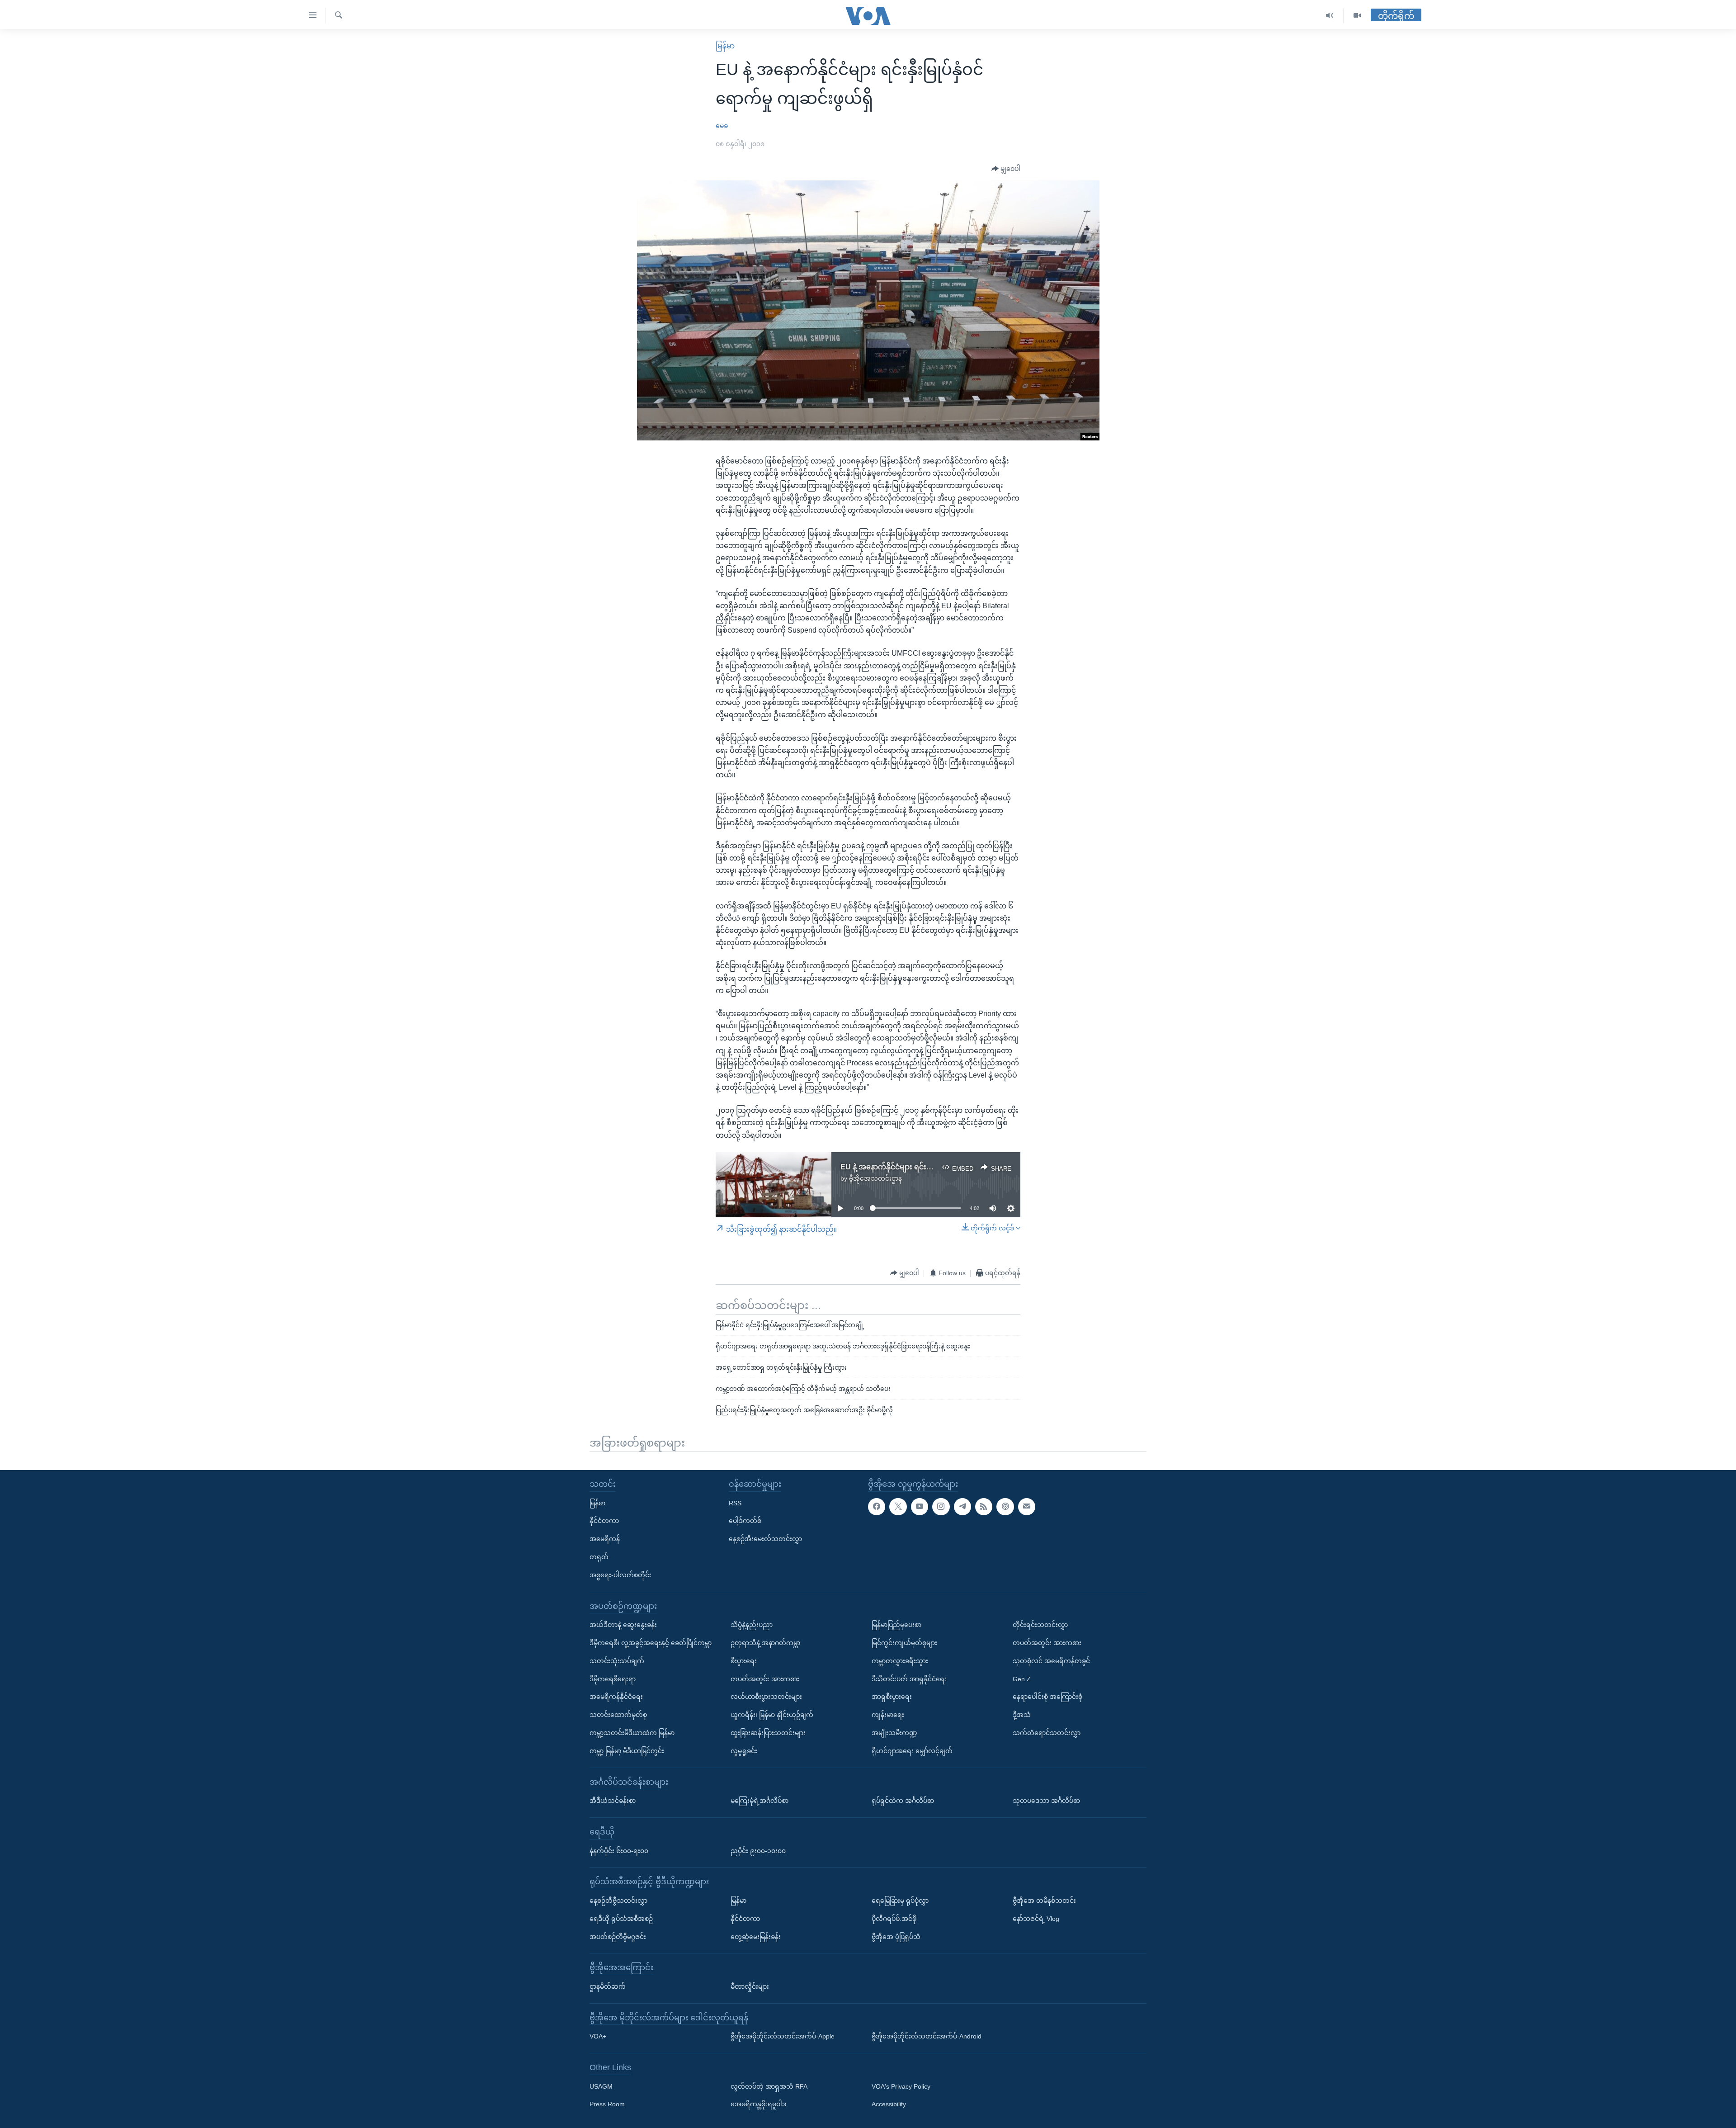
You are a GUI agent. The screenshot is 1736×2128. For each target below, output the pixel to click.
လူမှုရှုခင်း (744, 1750)
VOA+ (598, 2036)
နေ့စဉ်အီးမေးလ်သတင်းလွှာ (765, 1539)
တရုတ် (599, 1557)
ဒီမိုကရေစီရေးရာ (613, 1679)
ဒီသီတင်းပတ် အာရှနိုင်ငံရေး (909, 1679)
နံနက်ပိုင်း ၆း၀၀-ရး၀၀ (619, 1850)
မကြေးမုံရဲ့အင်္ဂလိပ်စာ (759, 1801)
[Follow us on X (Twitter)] (898, 1506)
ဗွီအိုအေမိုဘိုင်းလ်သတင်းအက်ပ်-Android (927, 2036)
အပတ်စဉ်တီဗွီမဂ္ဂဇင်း (618, 1936)
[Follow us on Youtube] (920, 1506)
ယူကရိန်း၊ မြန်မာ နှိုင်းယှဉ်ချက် (772, 1715)
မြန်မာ (725, 46)
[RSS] (984, 1506)
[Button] (1006, 169)
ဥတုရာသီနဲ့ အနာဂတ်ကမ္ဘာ (765, 1643)
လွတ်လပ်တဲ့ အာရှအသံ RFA (769, 2086)
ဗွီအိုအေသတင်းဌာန (875, 1178)
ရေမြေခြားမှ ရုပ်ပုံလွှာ (900, 1901)
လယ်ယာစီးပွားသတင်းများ (766, 1697)
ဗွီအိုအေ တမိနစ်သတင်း (1044, 1901)
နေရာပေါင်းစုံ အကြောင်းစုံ (1047, 1697)
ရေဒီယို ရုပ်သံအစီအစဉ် (621, 1918)
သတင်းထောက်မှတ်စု (618, 1715)
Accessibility (889, 2104)
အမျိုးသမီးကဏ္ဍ (894, 1733)
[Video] (1357, 16)
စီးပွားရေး (744, 1660)
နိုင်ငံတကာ (604, 1521)
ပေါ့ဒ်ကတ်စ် (745, 1521)
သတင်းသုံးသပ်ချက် (617, 1660)
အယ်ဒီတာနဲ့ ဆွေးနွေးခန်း (623, 1625)
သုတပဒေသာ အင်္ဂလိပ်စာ (1046, 1801)
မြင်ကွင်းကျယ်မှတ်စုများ (904, 1643)
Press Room (607, 2104)
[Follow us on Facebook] (877, 1506)
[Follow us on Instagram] (941, 1506)
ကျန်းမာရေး (888, 1715)
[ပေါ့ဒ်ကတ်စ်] (1005, 1506)
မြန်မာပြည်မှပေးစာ (896, 1625)
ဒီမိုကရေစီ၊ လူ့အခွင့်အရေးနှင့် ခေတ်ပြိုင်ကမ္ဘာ (651, 1643)
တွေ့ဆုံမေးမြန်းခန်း (756, 1936)
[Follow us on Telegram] (962, 1506)
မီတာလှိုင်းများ (750, 1986)
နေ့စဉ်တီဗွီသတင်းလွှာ (618, 1901)
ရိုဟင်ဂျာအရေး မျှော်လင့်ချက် (912, 1750)
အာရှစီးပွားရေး (892, 1697)
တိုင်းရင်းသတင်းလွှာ (1040, 1625)
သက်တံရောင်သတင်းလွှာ (1047, 1733)
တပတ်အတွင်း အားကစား (765, 1679)
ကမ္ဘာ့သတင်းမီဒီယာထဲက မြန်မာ (632, 1733)
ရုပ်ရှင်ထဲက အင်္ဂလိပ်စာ (903, 1801)
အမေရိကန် (605, 1539)
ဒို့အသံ (1022, 1715)
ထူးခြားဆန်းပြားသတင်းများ (768, 1733)
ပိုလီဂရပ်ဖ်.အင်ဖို (894, 1918)
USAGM (601, 2086)
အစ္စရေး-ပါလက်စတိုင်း (620, 1575)
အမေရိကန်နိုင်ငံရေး (616, 1697)
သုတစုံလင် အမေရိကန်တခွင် (1051, 1660)
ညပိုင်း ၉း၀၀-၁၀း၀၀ (758, 1850)
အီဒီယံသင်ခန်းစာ (613, 1801)
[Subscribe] (1027, 1506)
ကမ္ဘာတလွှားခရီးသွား (900, 1660)
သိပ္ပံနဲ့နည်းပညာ (752, 1625)
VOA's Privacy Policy (901, 2086)
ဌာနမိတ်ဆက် (608, 1986)
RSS (735, 1503)
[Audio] (1330, 16)
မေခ (722, 126)
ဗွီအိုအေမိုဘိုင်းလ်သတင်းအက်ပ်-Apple (783, 2036)
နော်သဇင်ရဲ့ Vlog (1036, 1918)
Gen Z (1022, 1679)
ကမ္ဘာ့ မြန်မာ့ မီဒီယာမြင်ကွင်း (627, 1750)
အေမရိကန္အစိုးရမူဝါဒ (758, 2104)
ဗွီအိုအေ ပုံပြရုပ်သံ (896, 1936)
